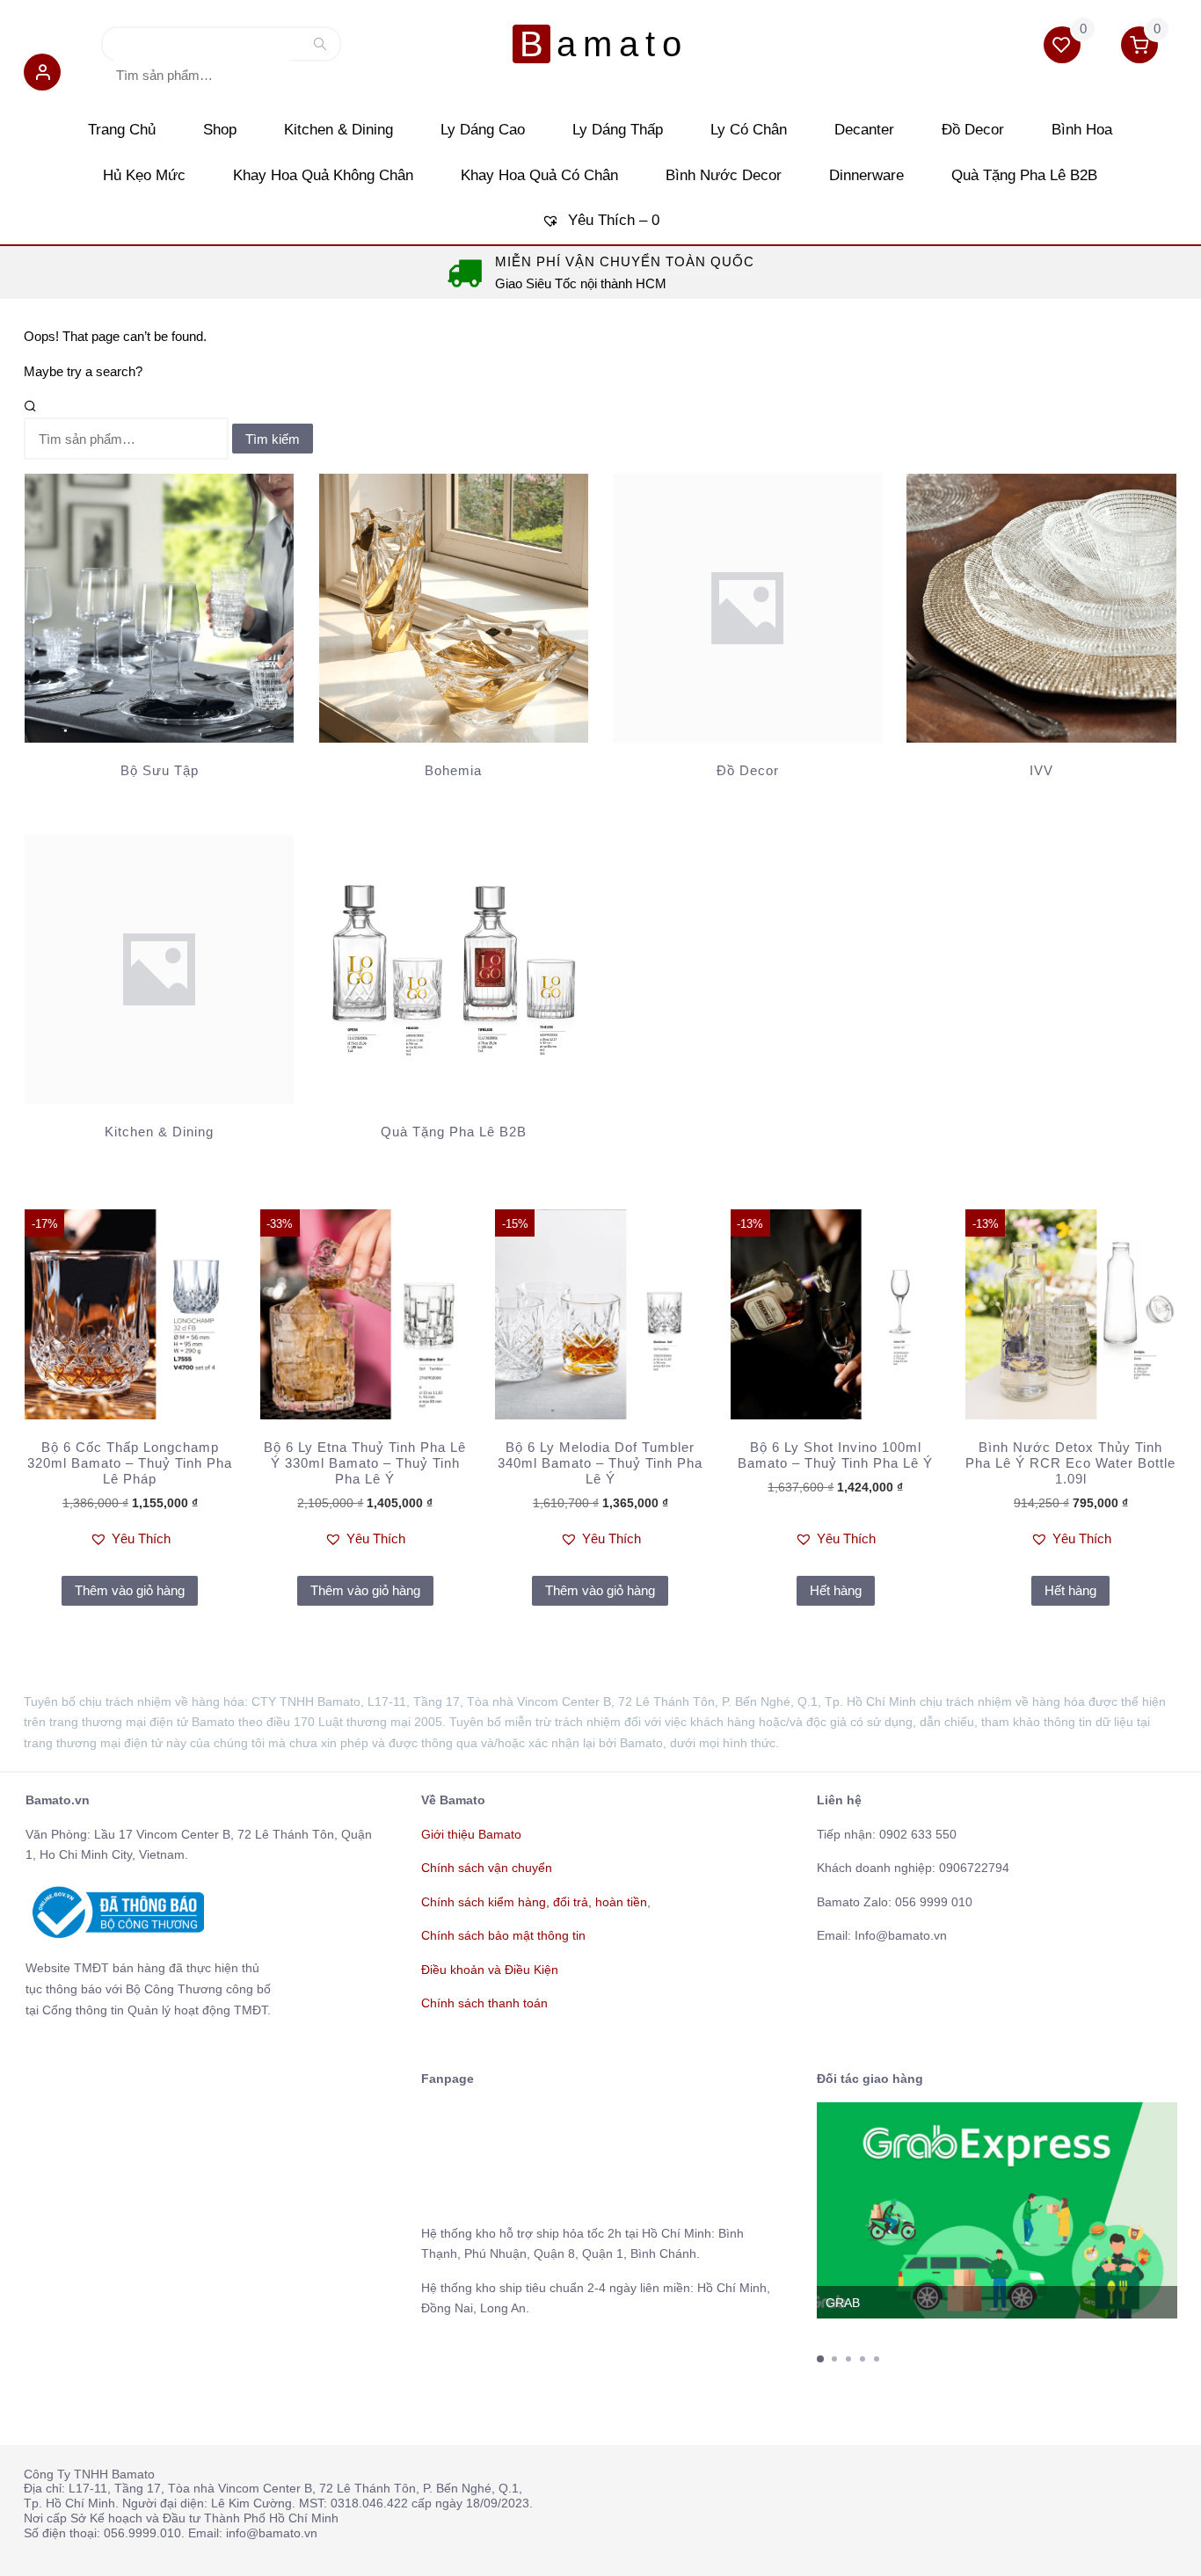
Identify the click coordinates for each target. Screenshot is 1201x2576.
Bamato (604, 44)
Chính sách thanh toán (484, 2003)
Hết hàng (836, 1590)
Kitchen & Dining (338, 130)
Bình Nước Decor (724, 175)
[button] (42, 75)
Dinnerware (866, 175)
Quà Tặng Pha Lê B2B (1024, 175)
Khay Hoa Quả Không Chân (323, 175)
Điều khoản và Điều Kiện (490, 1970)
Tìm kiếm (320, 48)
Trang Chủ (122, 130)
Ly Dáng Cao (483, 130)
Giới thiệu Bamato (471, 1834)
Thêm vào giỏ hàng (130, 1590)
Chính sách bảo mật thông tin (503, 1935)
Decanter (864, 130)
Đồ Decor (973, 130)
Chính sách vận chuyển (487, 1868)
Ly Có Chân (749, 130)
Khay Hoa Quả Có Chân (539, 175)
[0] (1064, 48)
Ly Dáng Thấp (618, 130)
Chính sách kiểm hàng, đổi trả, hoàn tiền (534, 1902)
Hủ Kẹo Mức (144, 175)
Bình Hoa (1082, 130)
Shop (220, 130)
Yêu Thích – (611, 220)
